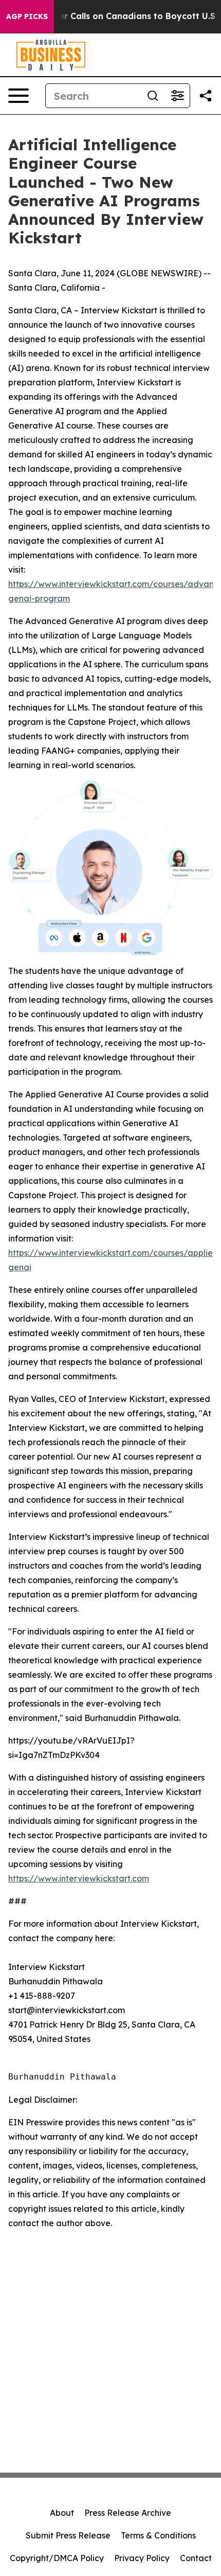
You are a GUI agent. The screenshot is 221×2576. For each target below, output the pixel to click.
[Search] (153, 96)
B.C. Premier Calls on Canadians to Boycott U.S (116, 16)
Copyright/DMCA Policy (57, 2558)
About (62, 2513)
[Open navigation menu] (19, 96)
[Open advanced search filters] (177, 96)
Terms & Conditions (158, 2535)
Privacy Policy (142, 2558)
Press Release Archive (128, 2513)
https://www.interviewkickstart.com (79, 1878)
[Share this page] (206, 96)
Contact (196, 2558)
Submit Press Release (68, 2535)
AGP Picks (27, 16)
